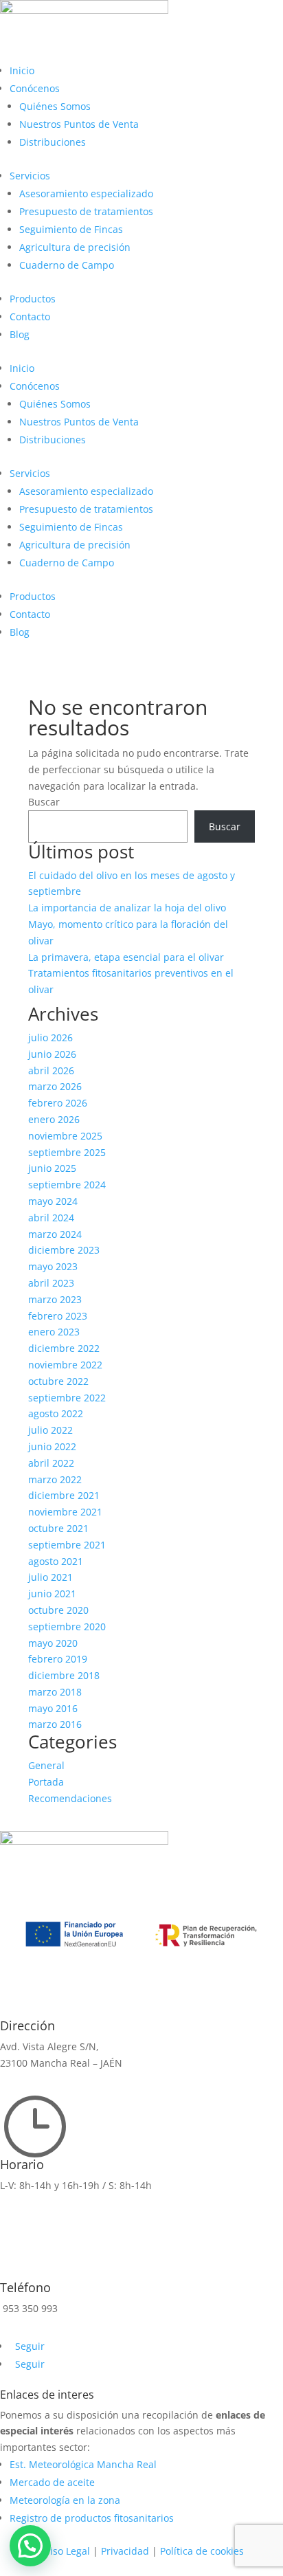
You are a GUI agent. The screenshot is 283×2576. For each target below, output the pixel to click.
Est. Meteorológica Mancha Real (83, 2464)
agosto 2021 (56, 1561)
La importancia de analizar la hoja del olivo (127, 908)
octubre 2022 (58, 1381)
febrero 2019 (58, 1659)
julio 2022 (50, 1430)
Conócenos (35, 88)
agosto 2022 (56, 1413)
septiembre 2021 (67, 1545)
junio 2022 (52, 1446)
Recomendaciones (70, 1798)
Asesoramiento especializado (86, 193)
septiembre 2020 (67, 1626)
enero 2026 (54, 1119)
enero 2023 (54, 1332)
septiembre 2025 (67, 1152)
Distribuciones (53, 142)
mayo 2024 (53, 1201)
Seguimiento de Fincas (71, 229)
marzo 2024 (55, 1234)
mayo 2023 (53, 1266)
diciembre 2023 (64, 1250)
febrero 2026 (58, 1103)
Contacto (30, 317)
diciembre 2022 (64, 1348)
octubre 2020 (58, 1610)
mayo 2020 (53, 1643)
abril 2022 (51, 1463)
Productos (33, 299)
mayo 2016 (53, 1708)
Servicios (30, 176)
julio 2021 (50, 1577)
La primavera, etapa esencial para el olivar (126, 957)
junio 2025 (52, 1168)
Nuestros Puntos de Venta (79, 124)
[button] (30, 2546)
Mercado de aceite (52, 2482)
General (46, 1765)
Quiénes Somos (55, 106)
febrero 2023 (58, 1316)
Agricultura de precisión (75, 247)
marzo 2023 (55, 1299)
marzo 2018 (55, 1692)
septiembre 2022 (67, 1398)
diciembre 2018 (64, 1675)
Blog (20, 334)
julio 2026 (50, 1037)
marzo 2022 (55, 1479)
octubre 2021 (58, 1528)
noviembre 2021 (65, 1512)
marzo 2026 (55, 1086)
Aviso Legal (65, 2551)
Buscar (44, 802)
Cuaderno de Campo (67, 265)
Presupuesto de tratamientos (86, 211)
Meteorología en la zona (65, 2500)
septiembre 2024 (67, 1185)
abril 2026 (51, 1070)
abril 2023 (51, 1283)
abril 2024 (51, 1218)
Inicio (22, 70)
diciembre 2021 (64, 1495)
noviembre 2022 (65, 1365)
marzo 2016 (55, 1724)
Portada (46, 1782)
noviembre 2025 (65, 1136)
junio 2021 (52, 1594)
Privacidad (125, 2551)
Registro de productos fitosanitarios (92, 2518)
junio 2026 (52, 1054)
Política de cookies (202, 2551)
